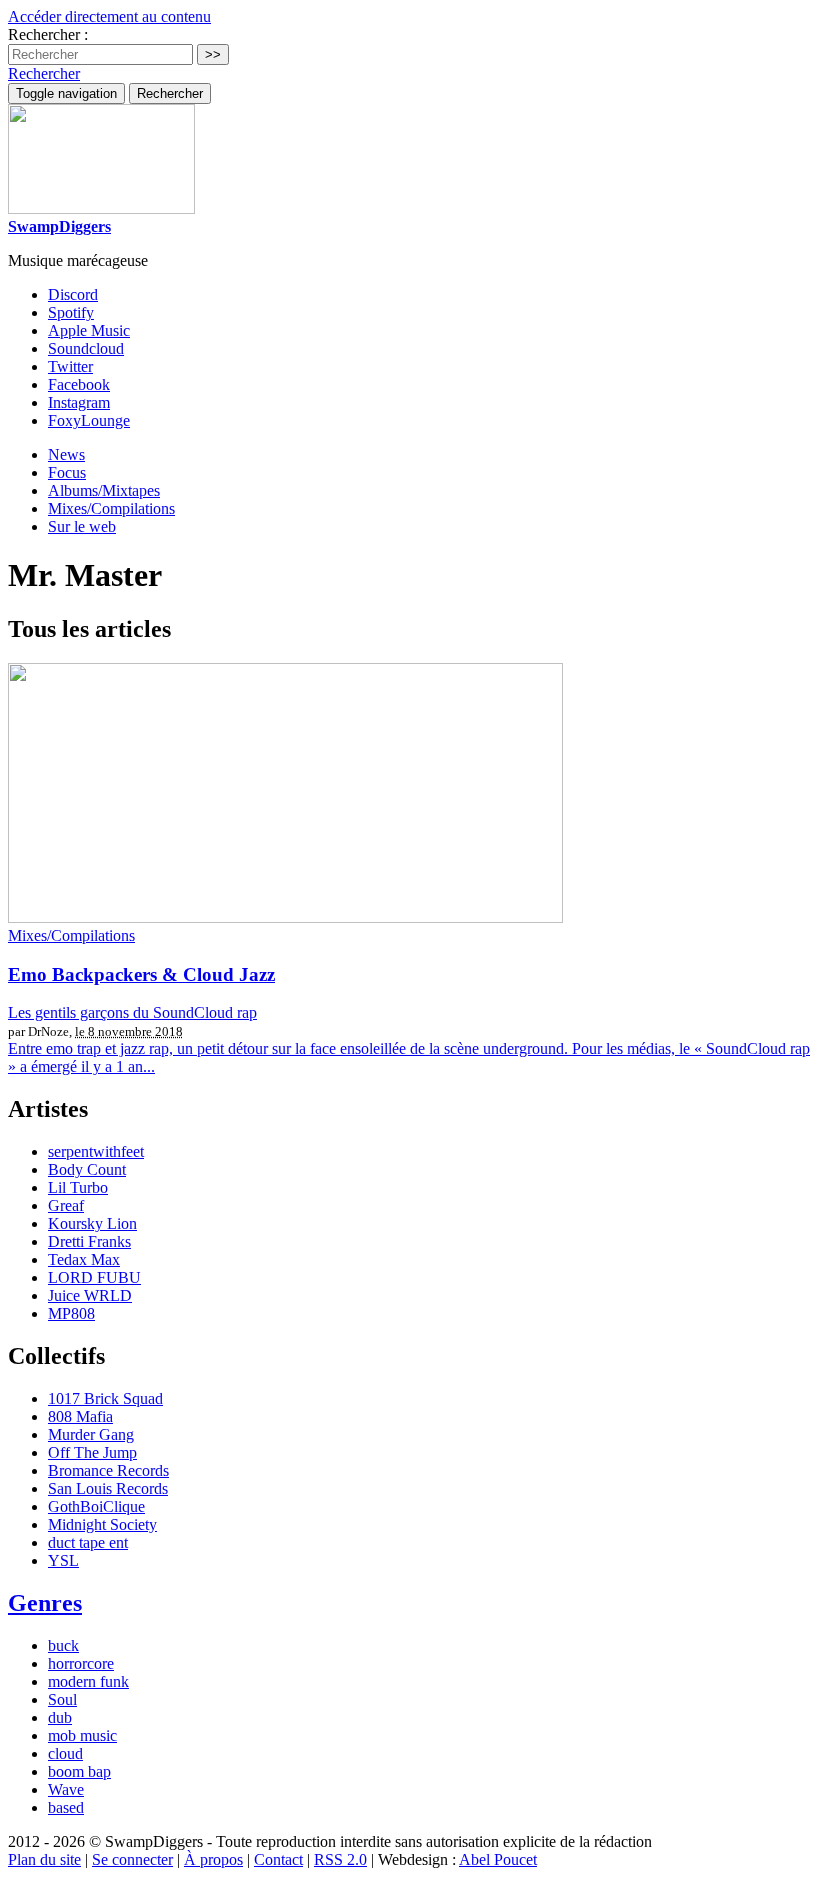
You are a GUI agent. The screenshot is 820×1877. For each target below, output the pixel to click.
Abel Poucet (498, 1859)
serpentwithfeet (96, 1151)
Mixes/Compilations (111, 508)
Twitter (70, 366)
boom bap (79, 1771)
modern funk (88, 1681)
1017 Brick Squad (105, 1398)
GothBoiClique (96, 1506)
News (66, 454)
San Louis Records (108, 1488)
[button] (44, 73)
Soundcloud (86, 348)
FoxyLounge (89, 420)
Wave (66, 1789)
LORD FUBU (94, 1277)
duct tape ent (88, 1542)
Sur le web (82, 526)
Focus (67, 472)
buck (63, 1645)
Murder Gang (91, 1434)
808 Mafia (80, 1416)
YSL (63, 1560)
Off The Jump (92, 1452)
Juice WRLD (90, 1295)
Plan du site (44, 1859)
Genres (45, 1603)
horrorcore (81, 1663)
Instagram (79, 402)
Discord (73, 294)
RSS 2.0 (340, 1859)
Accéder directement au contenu (109, 16)
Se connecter (132, 1859)
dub (60, 1717)
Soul (62, 1699)
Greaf (66, 1205)
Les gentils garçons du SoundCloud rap (132, 1012)
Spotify (71, 312)
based (66, 1807)
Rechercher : (48, 34)
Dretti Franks (89, 1241)
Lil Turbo (78, 1187)
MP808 (71, 1313)
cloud (65, 1753)
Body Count (87, 1169)
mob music (82, 1735)
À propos (213, 1859)
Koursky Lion (92, 1223)
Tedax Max (84, 1259)
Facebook (79, 384)
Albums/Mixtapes (104, 490)
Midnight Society (102, 1524)
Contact (278, 1859)
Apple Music (89, 330)
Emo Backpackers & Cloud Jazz (141, 974)
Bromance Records (108, 1470)
